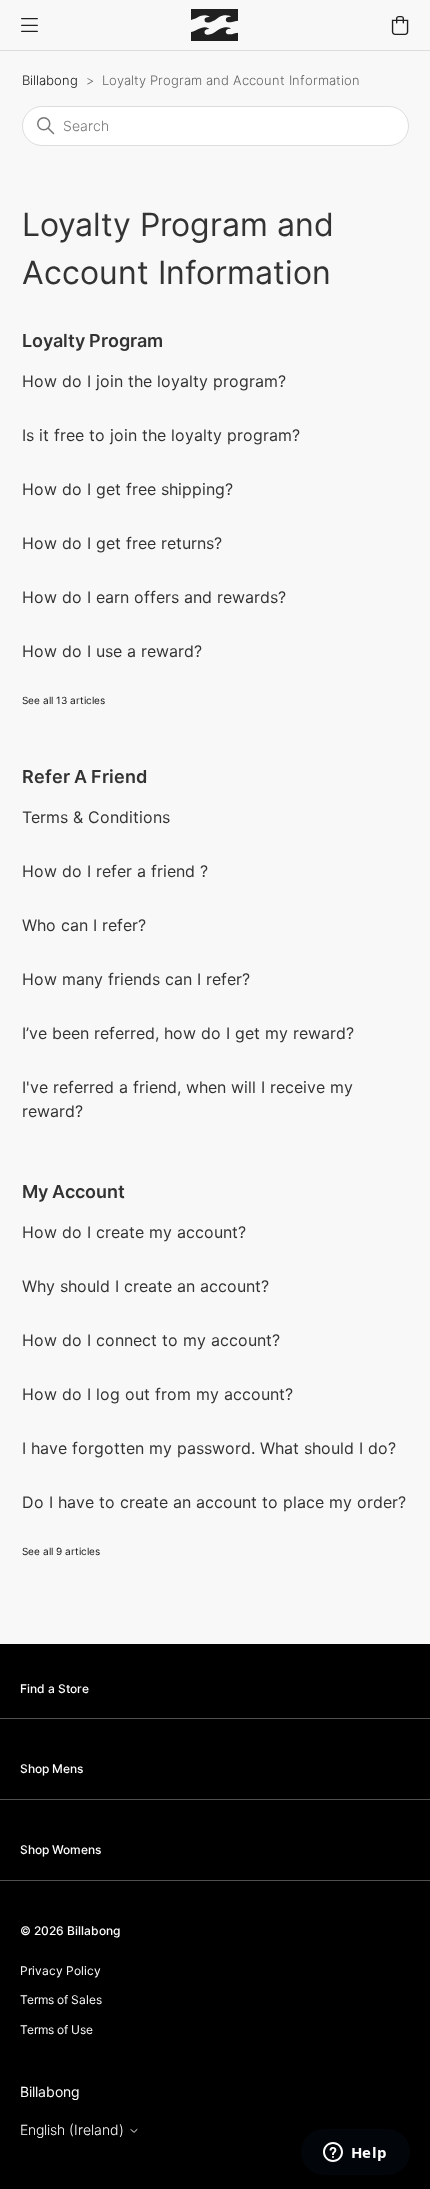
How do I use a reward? (112, 651)
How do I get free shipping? (127, 489)
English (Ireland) (74, 2130)
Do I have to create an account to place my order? (214, 1502)
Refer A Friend (84, 776)
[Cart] (400, 25)
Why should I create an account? (145, 1286)
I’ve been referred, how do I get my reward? (188, 1033)
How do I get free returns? (122, 543)
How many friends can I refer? (136, 979)
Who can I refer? (84, 925)
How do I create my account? (134, 1232)
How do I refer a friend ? (115, 871)
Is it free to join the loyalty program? (161, 435)
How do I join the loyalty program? (154, 381)
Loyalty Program (92, 340)
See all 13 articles (63, 700)
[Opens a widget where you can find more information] (355, 2154)
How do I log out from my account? (157, 1394)
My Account (73, 1191)
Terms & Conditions (96, 817)
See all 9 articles (61, 1551)
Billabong (50, 80)
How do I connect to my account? (151, 1340)
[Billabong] (214, 25)
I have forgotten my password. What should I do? (209, 1448)
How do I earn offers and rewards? (154, 597)
